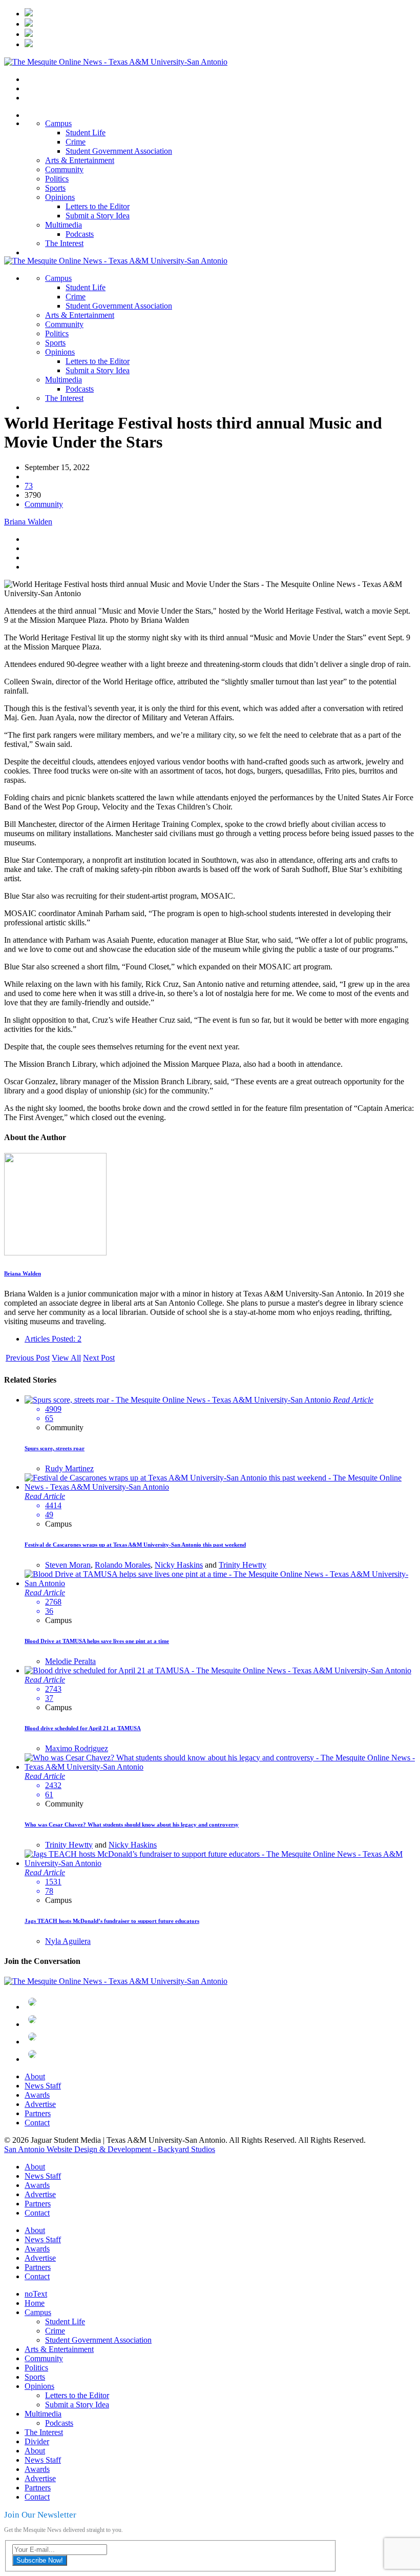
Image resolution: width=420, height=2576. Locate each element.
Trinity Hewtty (243, 1565)
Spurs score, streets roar (55, 1448)
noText (36, 2294)
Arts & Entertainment (80, 160)
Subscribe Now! (40, 2560)
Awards (37, 2095)
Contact (37, 2123)
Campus (58, 123)
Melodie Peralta (70, 1661)
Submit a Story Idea (98, 216)
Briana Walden (28, 522)
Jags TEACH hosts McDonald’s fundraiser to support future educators (112, 1921)
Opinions (60, 197)
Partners (38, 2113)
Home (35, 2303)
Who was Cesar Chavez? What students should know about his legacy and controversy (132, 1824)
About (35, 2076)
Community (64, 169)
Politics (57, 179)
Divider (37, 2441)
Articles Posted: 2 (53, 1339)
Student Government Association (119, 151)
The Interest (64, 243)
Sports (55, 188)
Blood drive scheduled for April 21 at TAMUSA (83, 1728)
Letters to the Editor (98, 206)
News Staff (43, 2086)
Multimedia (64, 225)
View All (66, 1358)
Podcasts (80, 234)
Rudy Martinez (69, 1468)
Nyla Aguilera (68, 1941)
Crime (76, 142)
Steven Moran (68, 1565)
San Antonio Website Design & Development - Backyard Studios (110, 2149)
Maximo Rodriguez (77, 1748)
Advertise (40, 2104)
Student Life (86, 133)
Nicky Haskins (179, 1565)
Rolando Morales (123, 1565)
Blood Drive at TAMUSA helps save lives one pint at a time (97, 1641)
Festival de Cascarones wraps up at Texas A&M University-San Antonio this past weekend (135, 1545)
